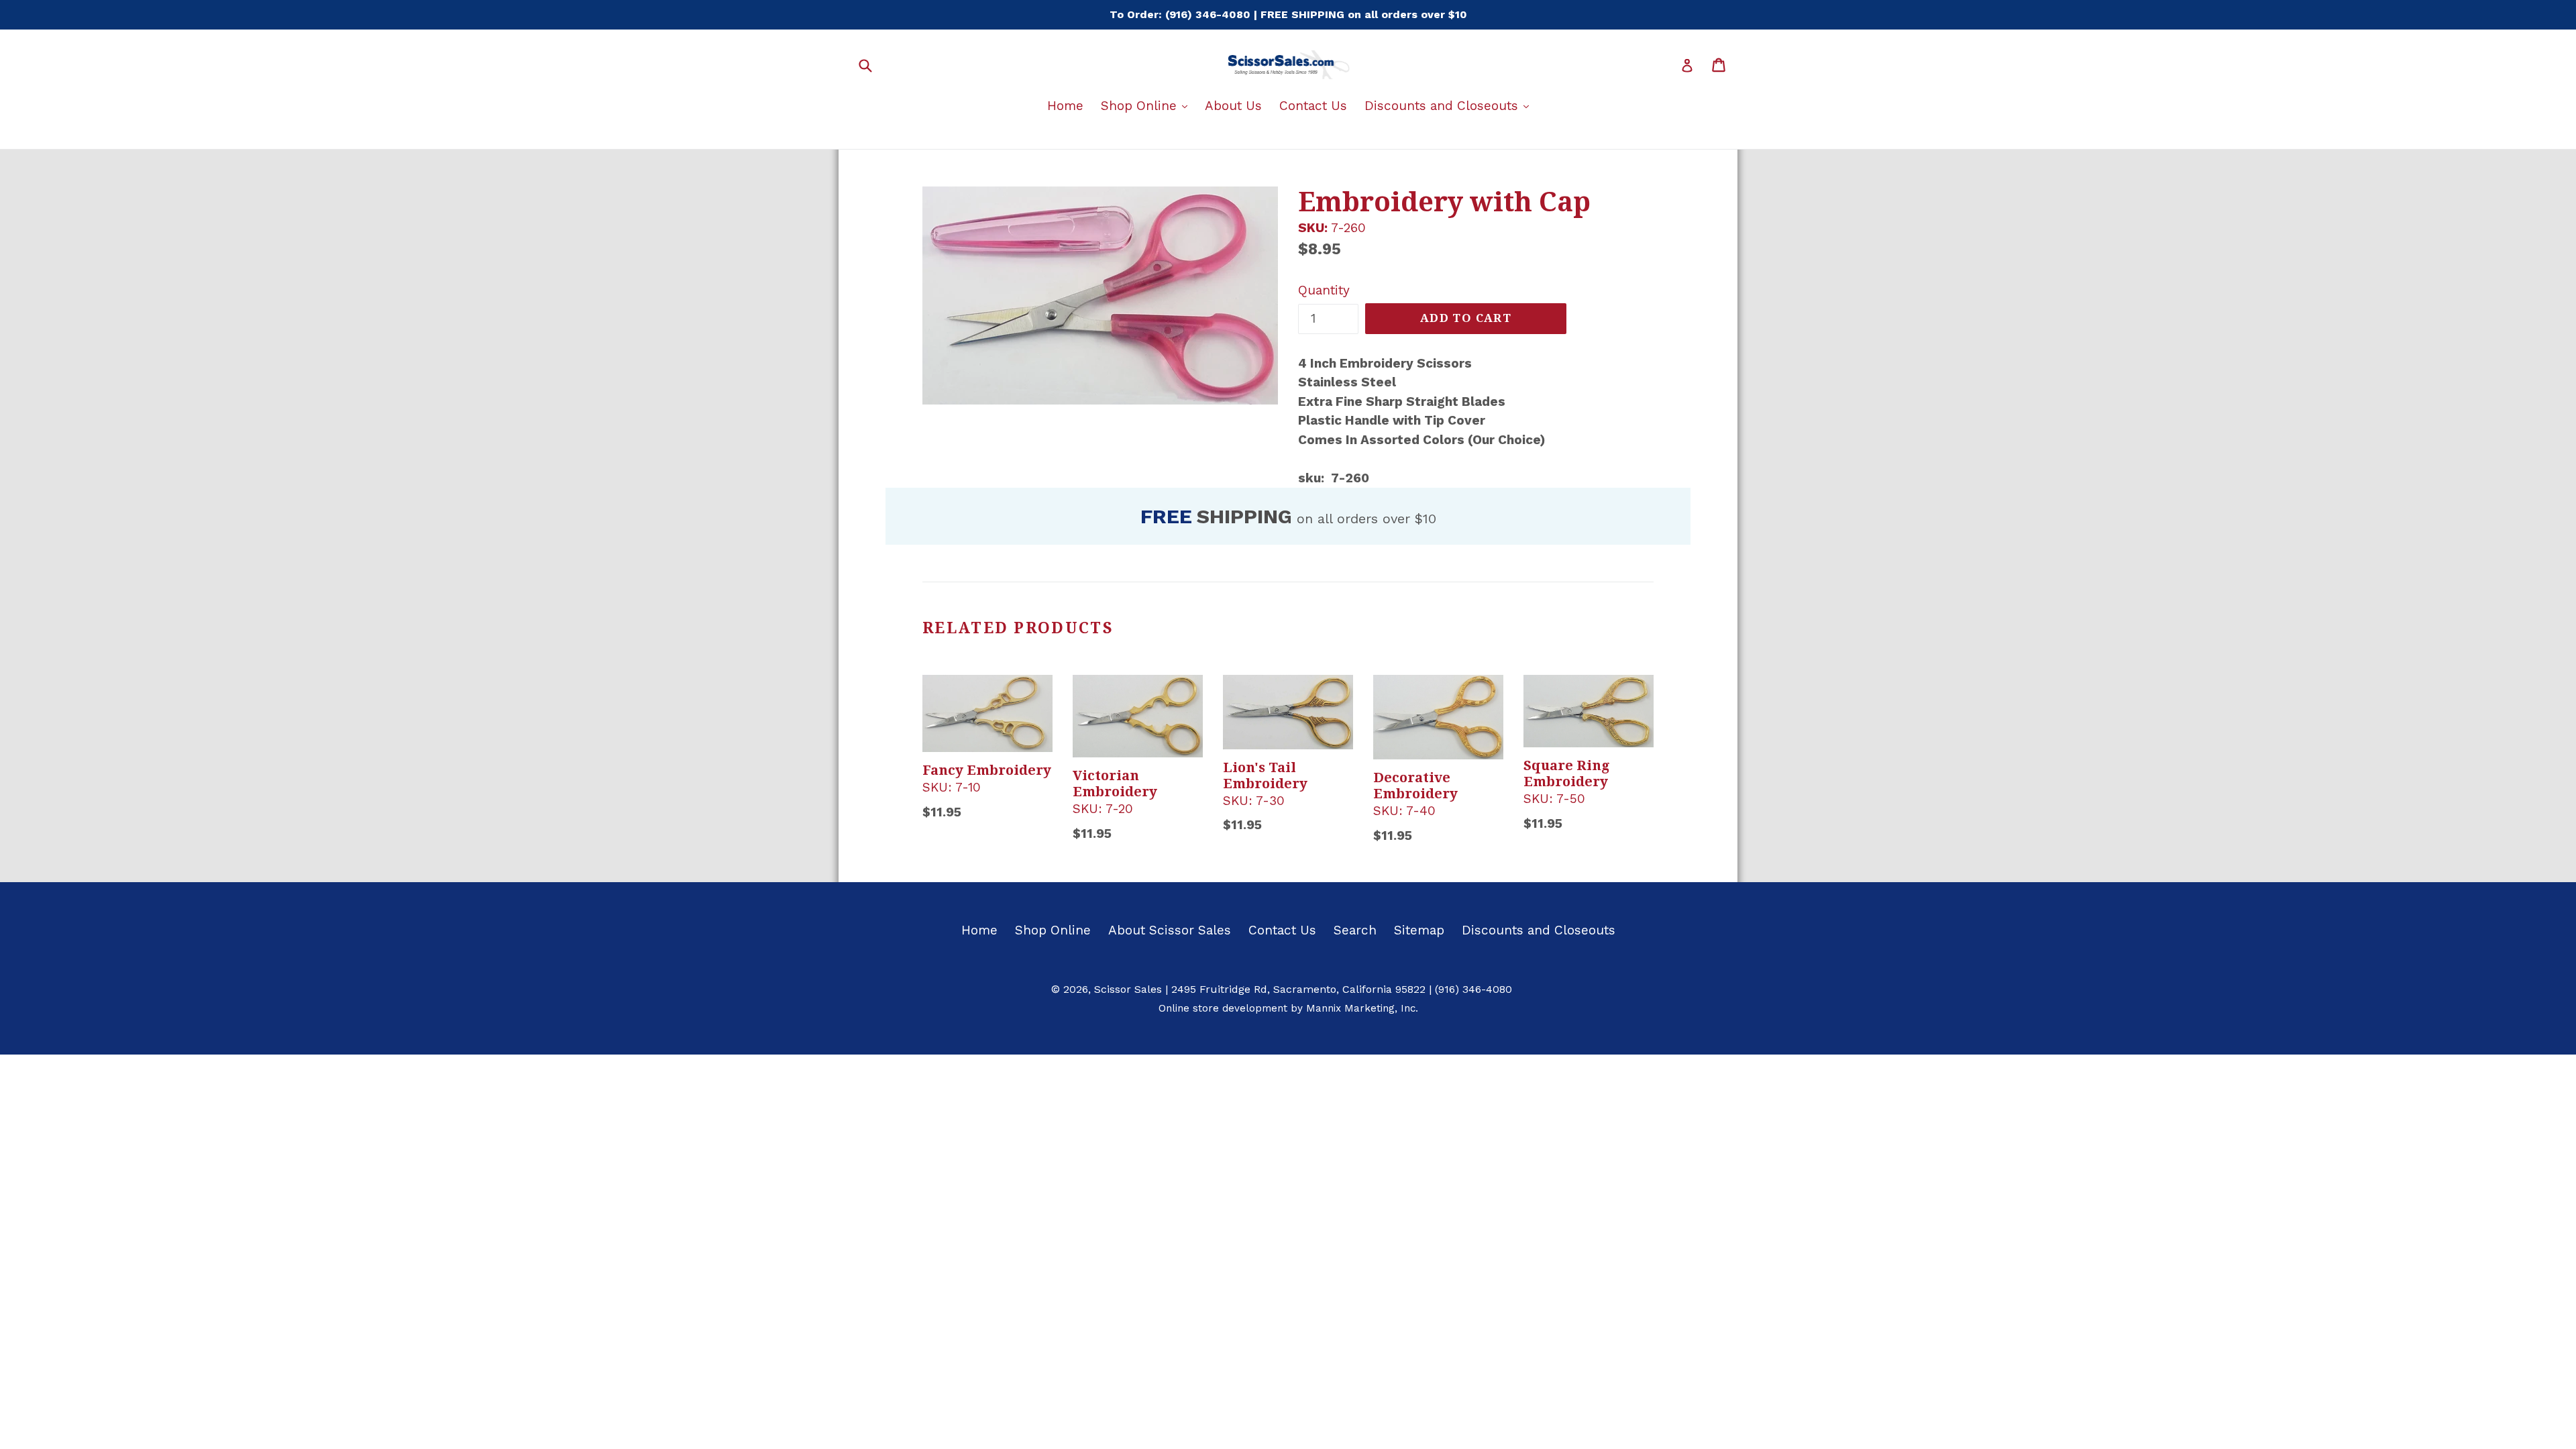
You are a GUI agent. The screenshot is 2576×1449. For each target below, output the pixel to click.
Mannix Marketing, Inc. (1362, 1008)
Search (1355, 930)
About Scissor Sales (1170, 930)
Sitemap (1419, 930)
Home (1065, 106)
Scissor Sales (1128, 989)
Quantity (1324, 290)
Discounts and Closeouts (1450, 105)
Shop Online (1147, 105)
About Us (1233, 106)
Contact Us (1313, 106)
